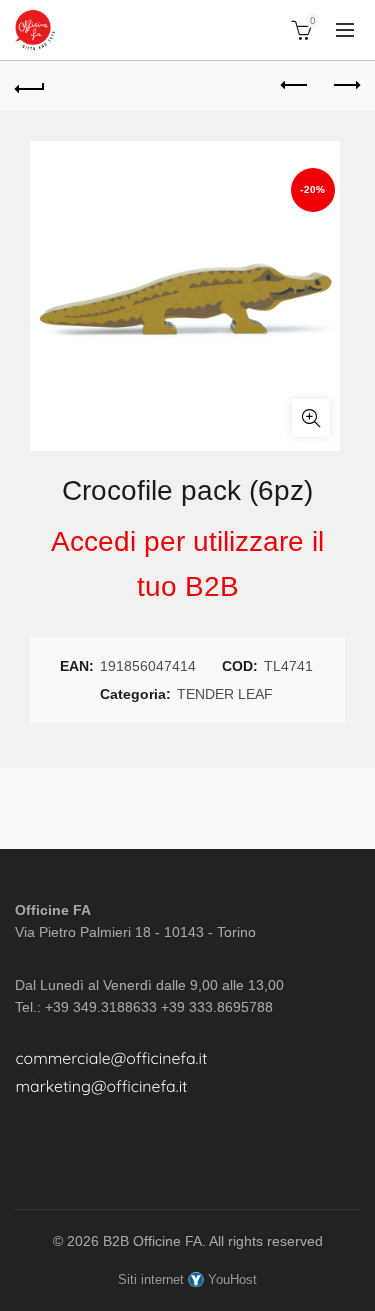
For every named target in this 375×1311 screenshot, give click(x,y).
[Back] (30, 86)
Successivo (345, 86)
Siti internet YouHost (187, 1279)
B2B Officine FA (152, 1241)
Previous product (295, 86)
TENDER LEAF (225, 694)
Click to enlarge (311, 418)
